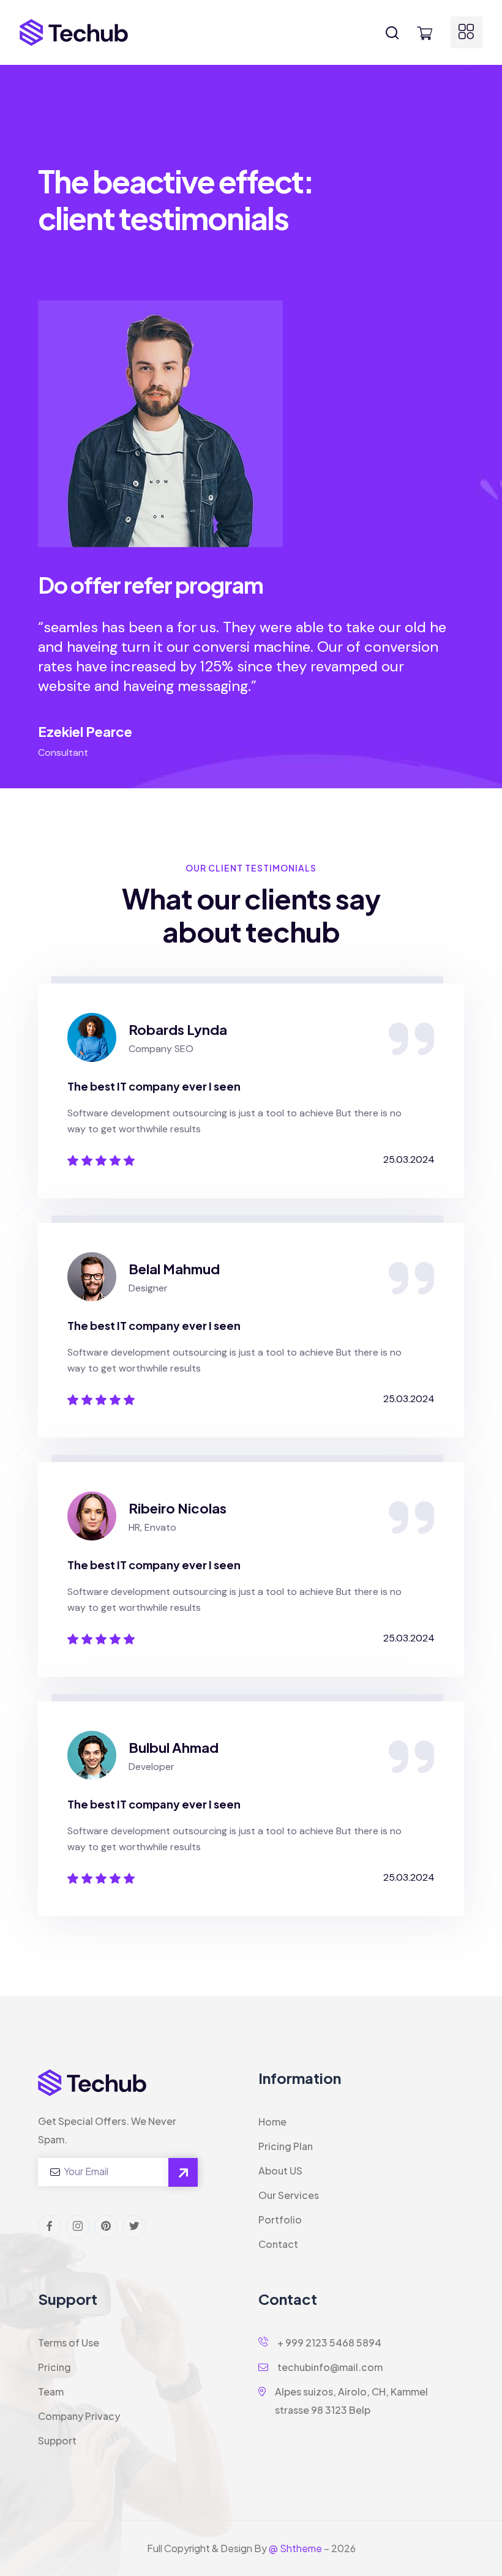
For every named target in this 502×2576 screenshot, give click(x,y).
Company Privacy (79, 2416)
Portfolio (280, 2219)
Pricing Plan (286, 2146)
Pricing (54, 2367)
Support (57, 2440)
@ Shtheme (295, 2548)
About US (280, 2171)
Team (51, 2391)
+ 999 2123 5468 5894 (328, 2343)
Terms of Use (69, 2343)
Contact (278, 2244)
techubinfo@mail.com (329, 2367)
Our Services (289, 2195)
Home (272, 2122)
